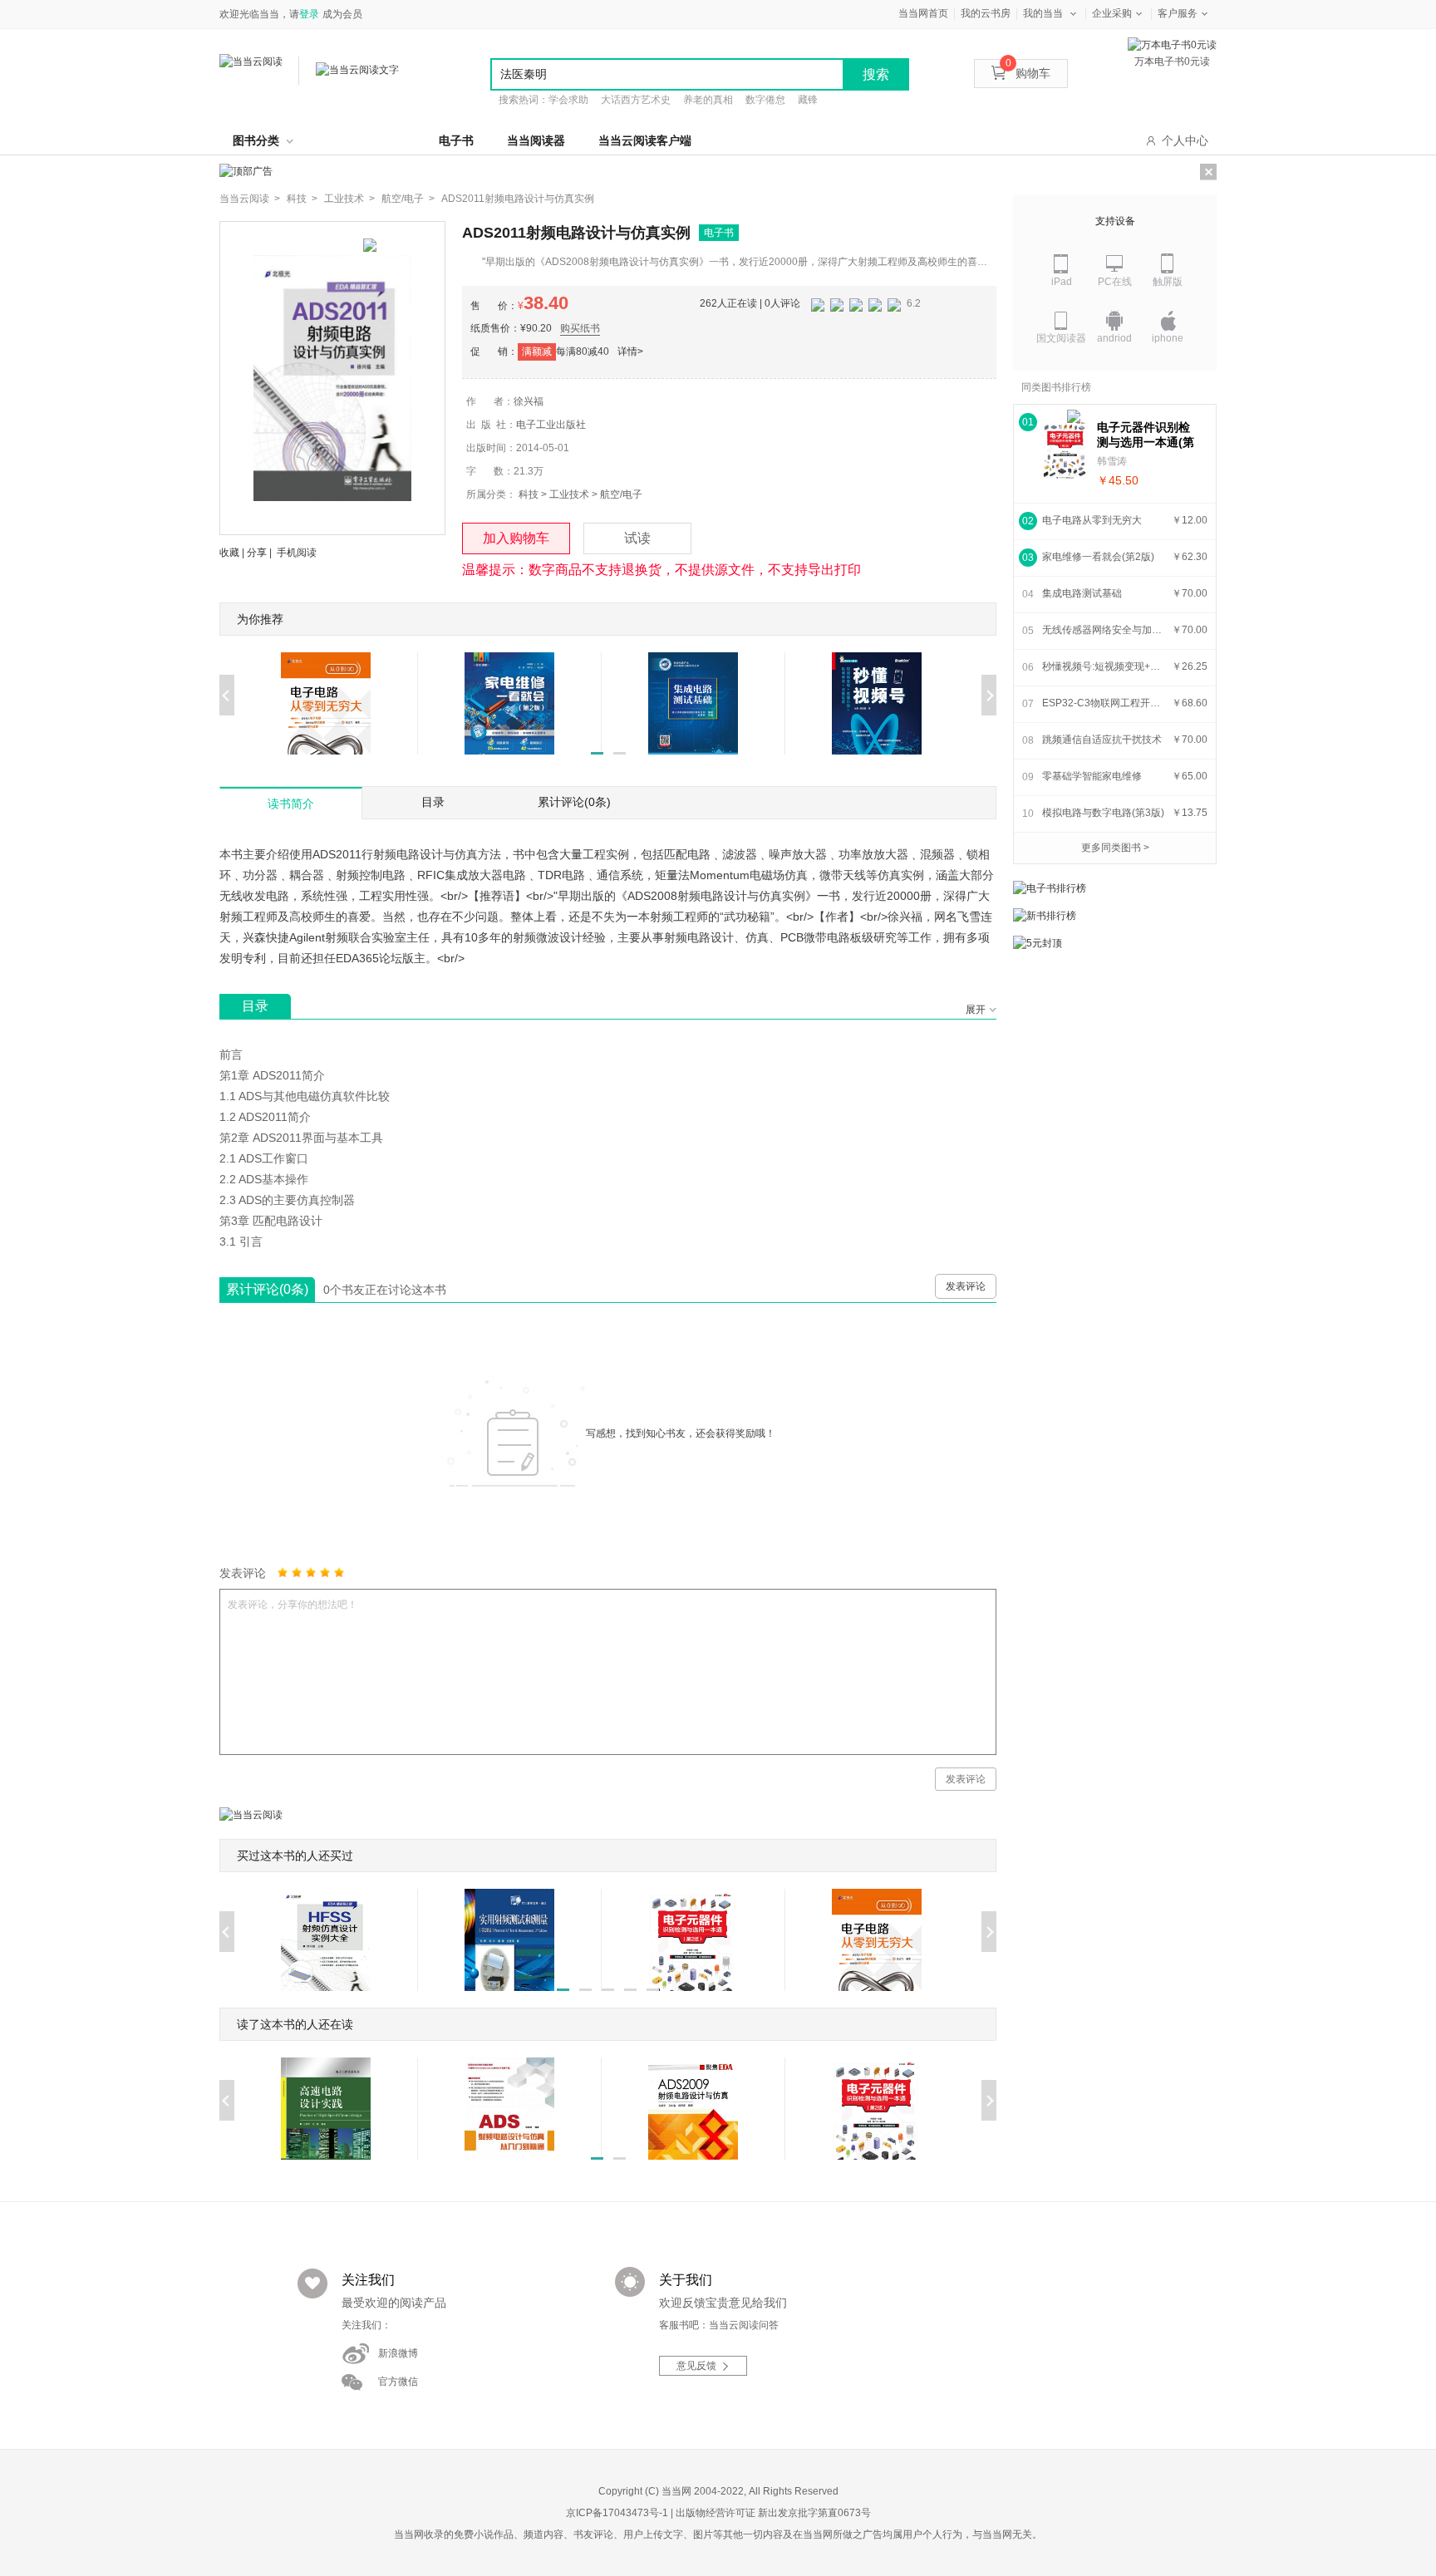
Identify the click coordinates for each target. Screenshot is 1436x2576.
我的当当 (1043, 13)
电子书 (456, 140)
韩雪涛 (1112, 461)
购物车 (1028, 73)
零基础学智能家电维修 (1092, 776)
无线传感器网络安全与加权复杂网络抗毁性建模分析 (1104, 630)
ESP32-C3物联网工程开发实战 (1104, 703)
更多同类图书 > (1115, 848)
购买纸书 (580, 328)
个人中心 (1185, 140)
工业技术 (569, 494)
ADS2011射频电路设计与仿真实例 (518, 199)
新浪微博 (398, 2353)
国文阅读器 (1061, 338)
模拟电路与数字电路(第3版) (1103, 813)
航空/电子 (621, 494)
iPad (1062, 282)
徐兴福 (529, 401)
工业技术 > (349, 199)
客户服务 (1178, 13)
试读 (637, 538)
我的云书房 (986, 13)
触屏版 (1168, 282)
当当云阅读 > (250, 199)
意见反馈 (696, 2366)
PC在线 (1115, 282)
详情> (630, 351)
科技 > (302, 199)
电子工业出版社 (551, 425)
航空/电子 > (408, 199)
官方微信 (398, 2382)
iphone (1168, 338)
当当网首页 (923, 13)
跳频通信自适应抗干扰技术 (1102, 740)
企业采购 (1112, 13)
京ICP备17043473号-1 (617, 2513)
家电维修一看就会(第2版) (1098, 557)
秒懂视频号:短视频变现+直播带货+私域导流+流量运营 (1104, 666)
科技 (529, 494)
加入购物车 (516, 538)
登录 (309, 14)
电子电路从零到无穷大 (1092, 520)
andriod (1114, 338)
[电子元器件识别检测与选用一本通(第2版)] (1065, 451)
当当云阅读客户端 (645, 140)
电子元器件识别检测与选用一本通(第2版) (1146, 435)
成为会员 (342, 14)
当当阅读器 (536, 140)
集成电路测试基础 (1082, 593)
